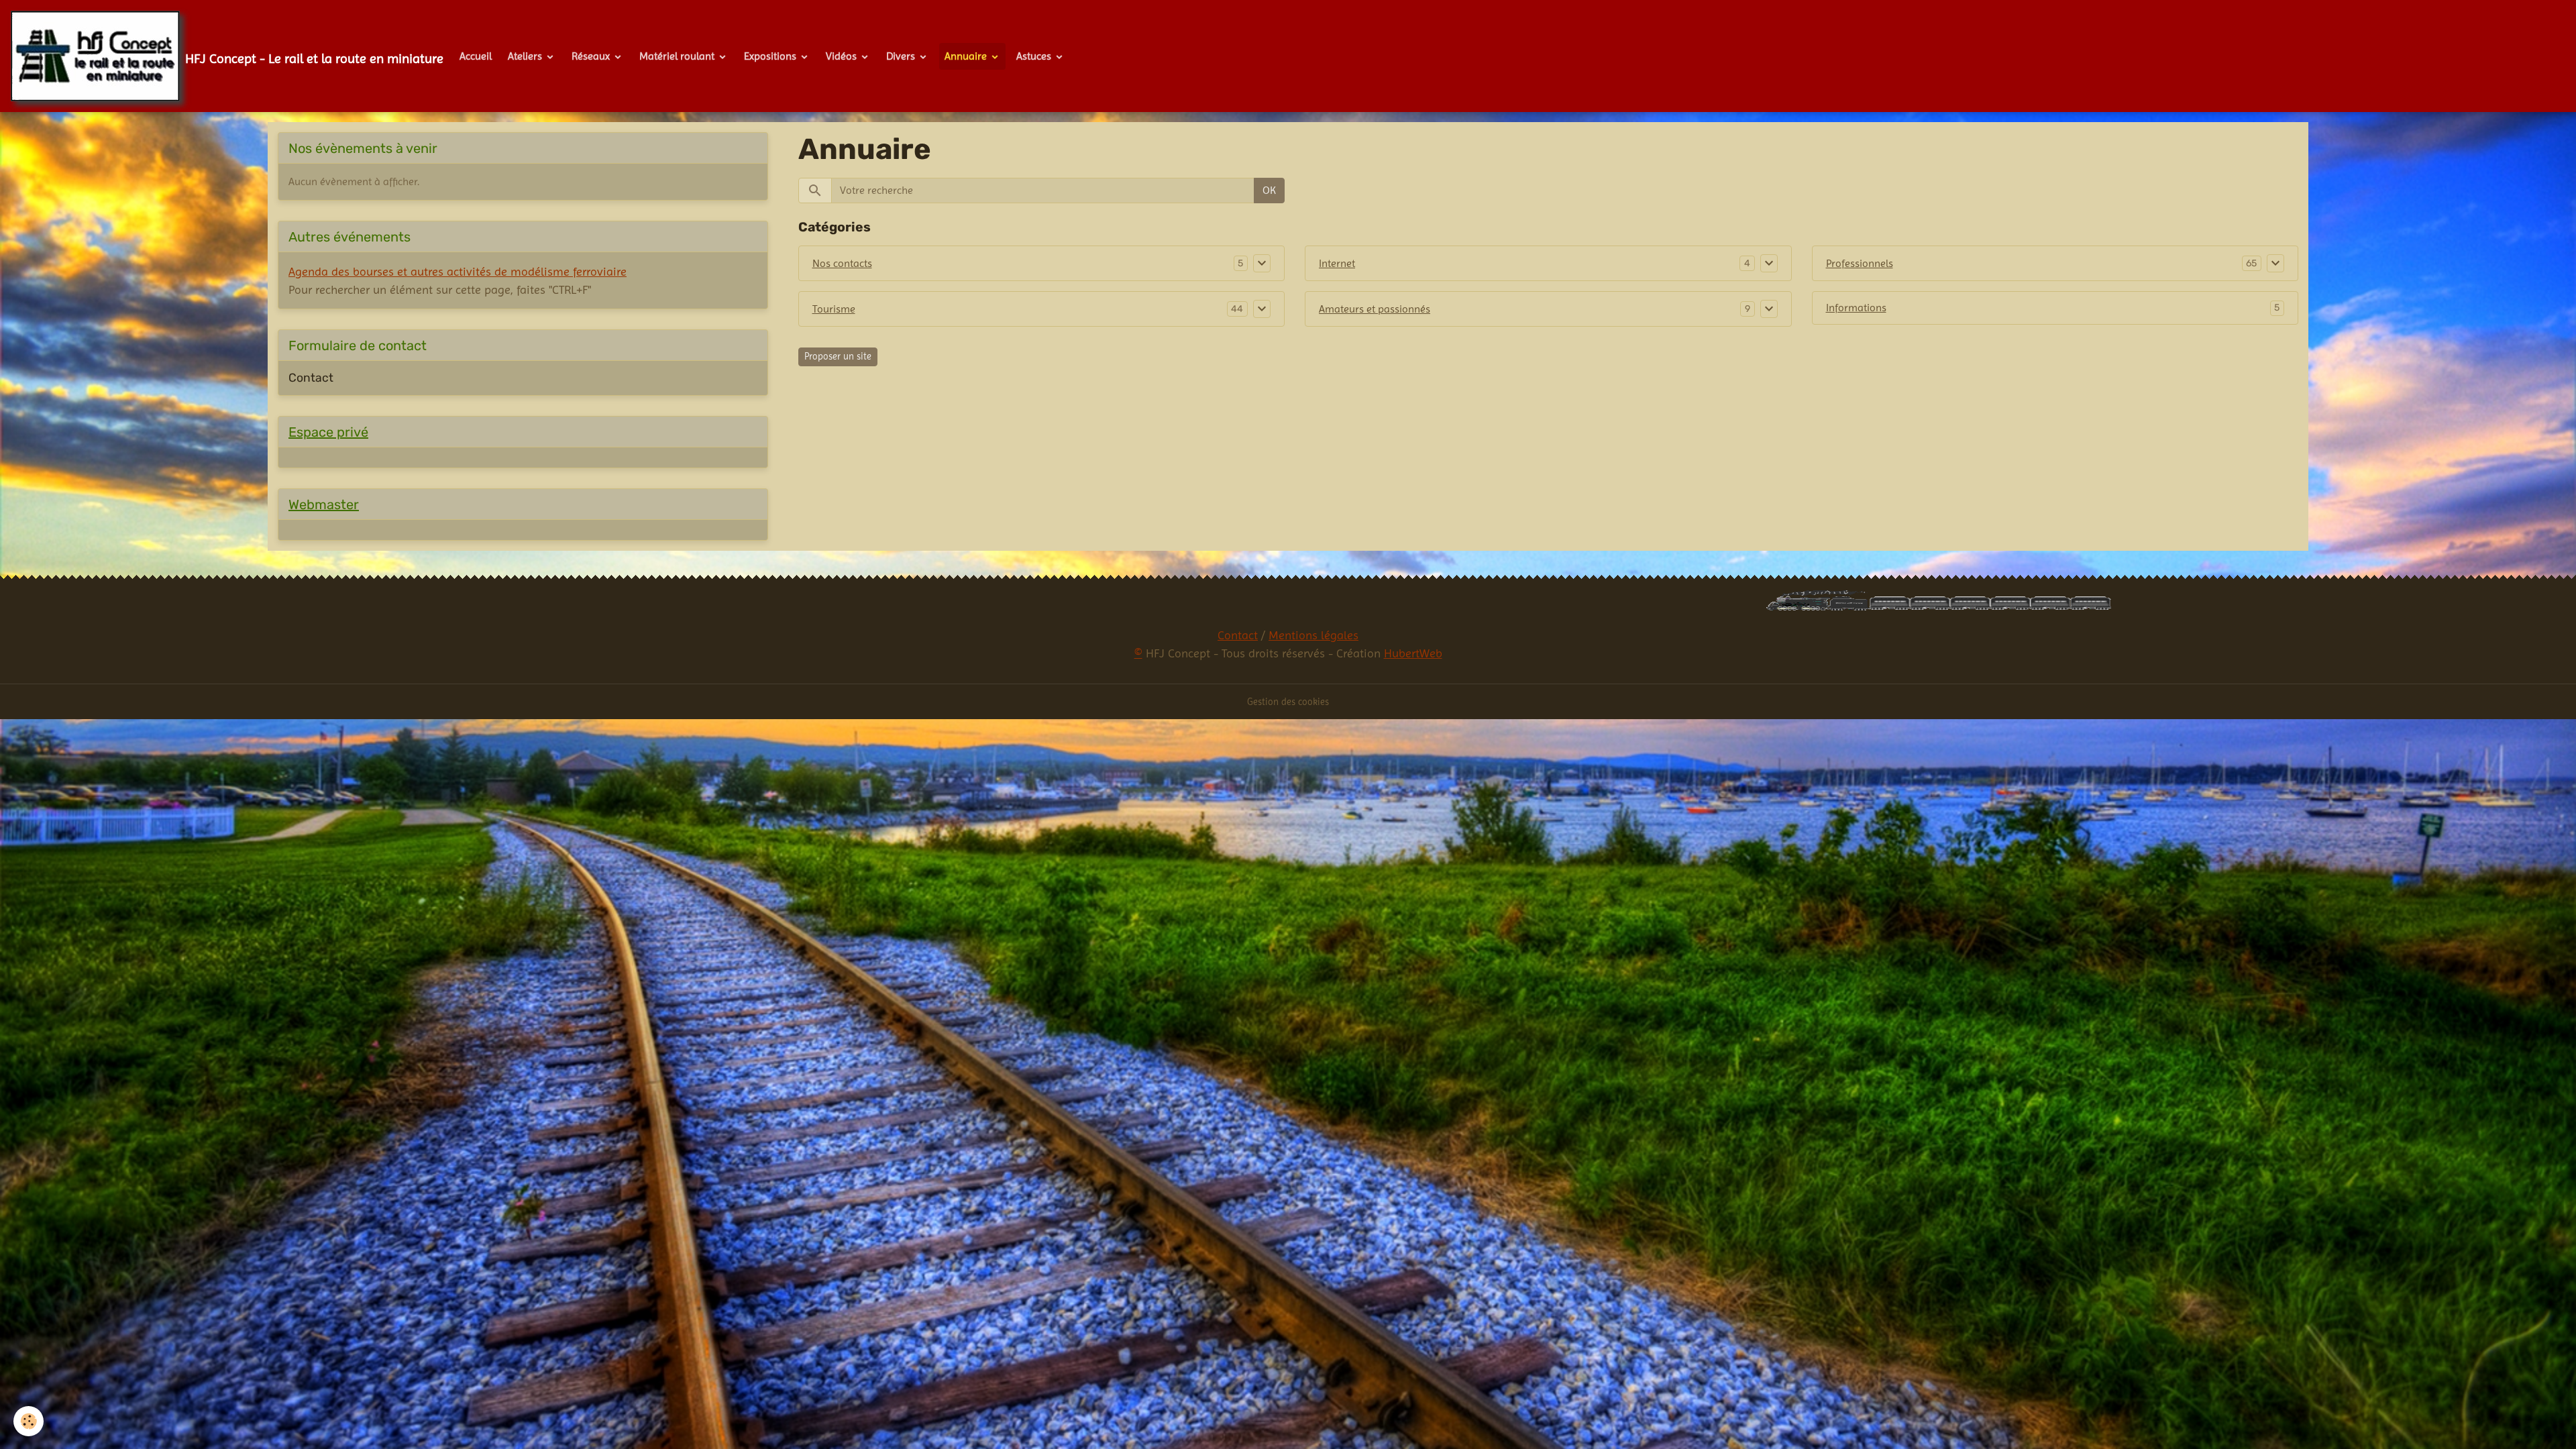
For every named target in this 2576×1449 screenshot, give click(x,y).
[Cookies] (29, 1421)
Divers (902, 56)
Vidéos (843, 56)
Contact (311, 378)
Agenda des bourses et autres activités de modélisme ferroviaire (458, 271)
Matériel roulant (678, 56)
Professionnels (1860, 263)
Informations (1856, 308)
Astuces (1035, 56)
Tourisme (834, 309)
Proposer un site (838, 356)
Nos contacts (842, 263)
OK (1269, 190)
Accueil (476, 56)
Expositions (771, 56)
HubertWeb (1413, 653)
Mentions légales (1313, 635)
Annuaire (967, 56)
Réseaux (592, 56)
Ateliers (526, 56)
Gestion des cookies (1288, 702)
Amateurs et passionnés (1375, 309)
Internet (1337, 263)
